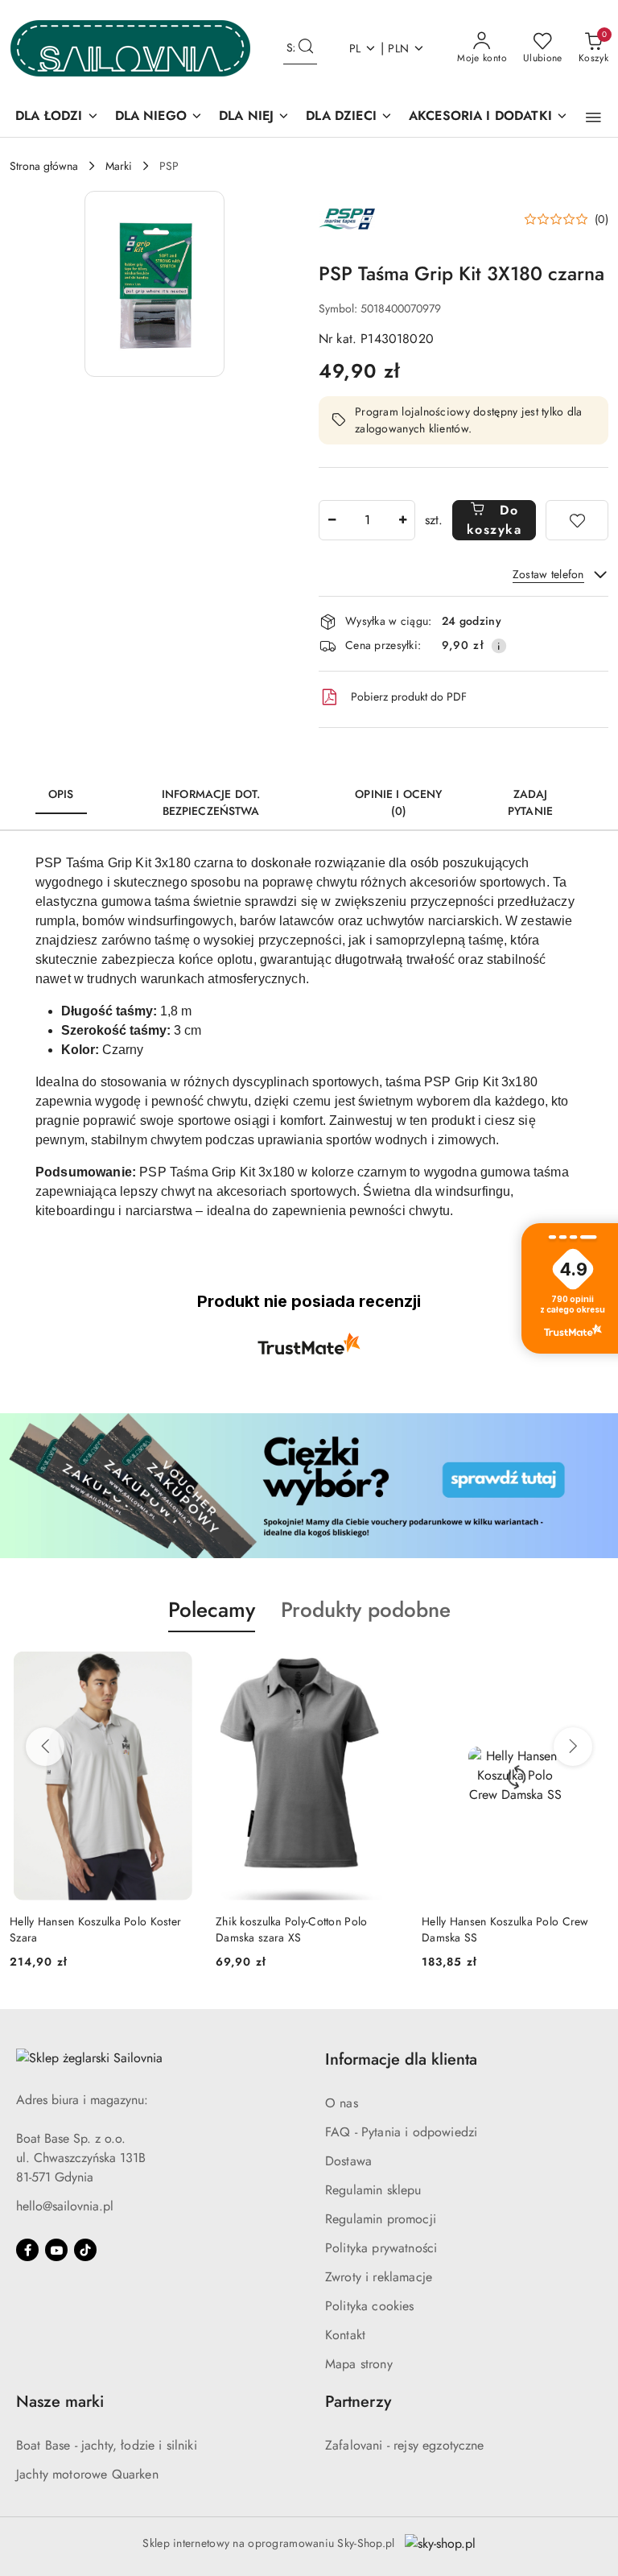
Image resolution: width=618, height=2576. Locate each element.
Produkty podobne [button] (366, 1610)
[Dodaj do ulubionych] (577, 520)
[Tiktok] (85, 2250)
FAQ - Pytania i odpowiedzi (401, 2132)
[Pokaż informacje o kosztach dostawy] (499, 646)
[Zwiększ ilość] (402, 520)
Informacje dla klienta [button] (401, 2059)
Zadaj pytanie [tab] (530, 802)
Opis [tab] (61, 794)
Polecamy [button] (212, 1610)
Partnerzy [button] (358, 2402)
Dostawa (348, 2161)
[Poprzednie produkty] (45, 1747)
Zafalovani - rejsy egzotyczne (405, 2445)
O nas (342, 2103)
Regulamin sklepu (373, 2190)
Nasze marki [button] (60, 2402)
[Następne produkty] (573, 1747)
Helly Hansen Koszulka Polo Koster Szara (95, 1929)
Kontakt (345, 2335)
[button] (593, 118)
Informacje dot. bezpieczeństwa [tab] (211, 802)
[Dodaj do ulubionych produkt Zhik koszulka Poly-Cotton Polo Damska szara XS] (384, 1670)
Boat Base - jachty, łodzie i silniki (107, 2445)
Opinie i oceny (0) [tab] (398, 802)
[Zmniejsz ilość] (332, 520)
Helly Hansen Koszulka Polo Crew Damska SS (505, 1929)
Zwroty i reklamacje (379, 2277)
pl (355, 48)
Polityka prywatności (381, 2248)
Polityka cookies (370, 2306)
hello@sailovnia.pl (65, 2206)
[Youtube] (56, 2250)
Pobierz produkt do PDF (409, 697)
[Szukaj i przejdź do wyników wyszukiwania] (306, 48)
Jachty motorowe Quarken (87, 2474)
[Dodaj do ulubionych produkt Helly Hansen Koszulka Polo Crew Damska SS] (590, 1670)
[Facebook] (27, 2250)
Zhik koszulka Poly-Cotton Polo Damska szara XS (291, 1929)
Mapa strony (359, 2364)
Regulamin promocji (381, 2219)
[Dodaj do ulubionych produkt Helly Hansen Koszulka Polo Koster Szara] (178, 1670)
